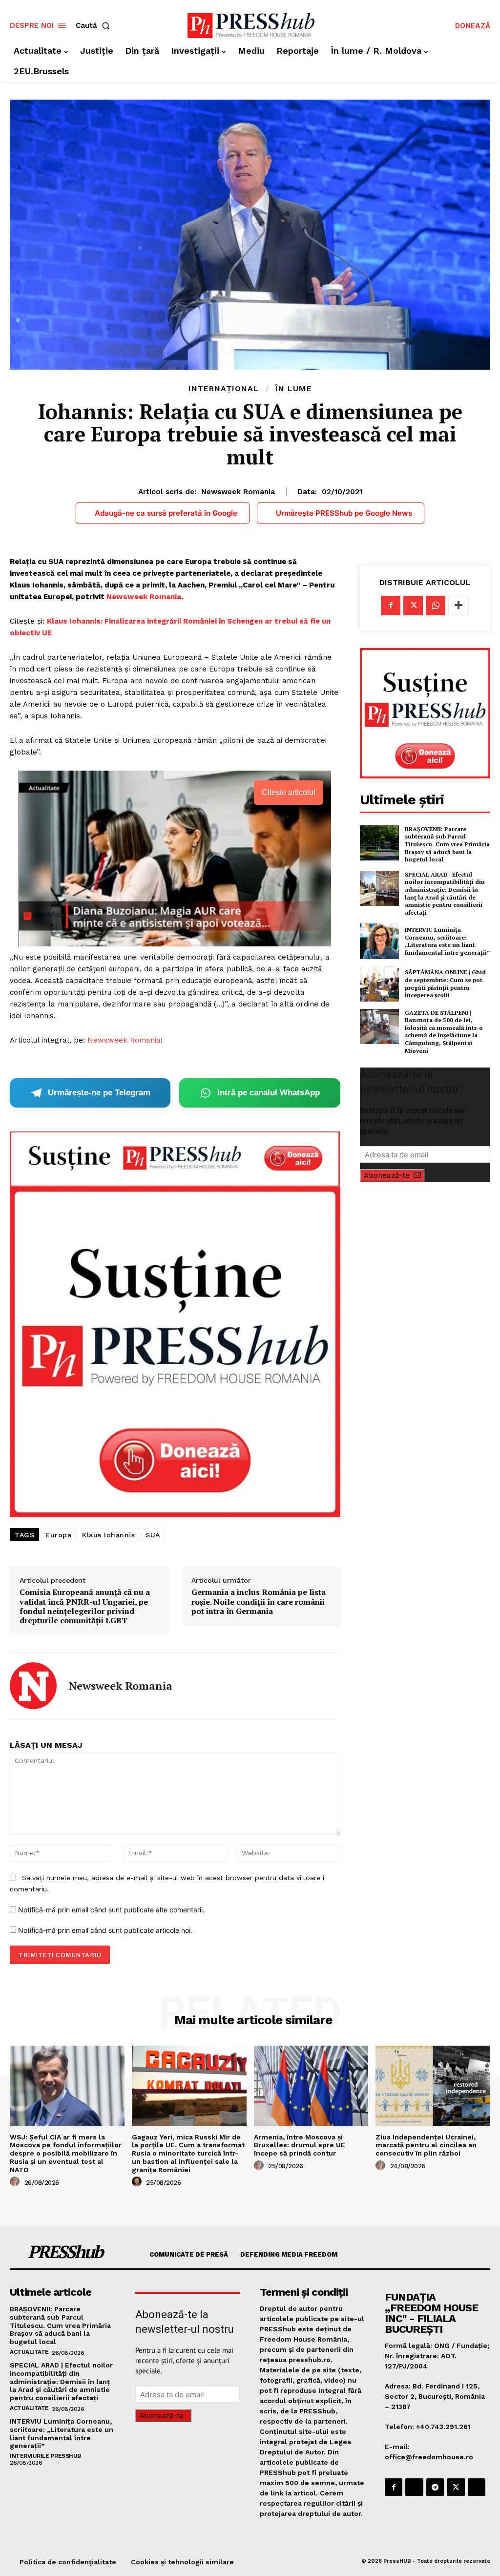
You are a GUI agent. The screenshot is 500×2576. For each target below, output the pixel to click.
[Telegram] (435, 2487)
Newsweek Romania (238, 492)
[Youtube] (477, 2487)
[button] (95, 26)
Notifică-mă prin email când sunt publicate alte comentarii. (111, 1910)
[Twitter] (413, 606)
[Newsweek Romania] (33, 1686)
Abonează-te (387, 1175)
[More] (458, 606)
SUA (153, 1535)
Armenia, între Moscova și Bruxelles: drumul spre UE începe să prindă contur (300, 2145)
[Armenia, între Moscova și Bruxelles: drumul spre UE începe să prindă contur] (311, 2086)
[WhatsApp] (436, 606)
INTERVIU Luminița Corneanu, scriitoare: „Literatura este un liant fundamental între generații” (447, 941)
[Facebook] (391, 606)
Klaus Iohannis (108, 1535)
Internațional (224, 389)
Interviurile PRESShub (45, 2456)
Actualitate (29, 2352)
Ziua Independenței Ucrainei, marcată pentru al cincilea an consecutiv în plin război (426, 2145)
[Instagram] (414, 2487)
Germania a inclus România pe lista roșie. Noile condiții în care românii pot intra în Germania (259, 1602)
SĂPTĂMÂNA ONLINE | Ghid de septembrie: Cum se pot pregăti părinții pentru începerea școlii (445, 984)
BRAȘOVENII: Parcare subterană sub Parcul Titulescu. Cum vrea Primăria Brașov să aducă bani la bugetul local (447, 844)
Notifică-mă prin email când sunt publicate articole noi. (105, 1930)
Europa (58, 1535)
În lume (294, 389)
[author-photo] (16, 2182)
